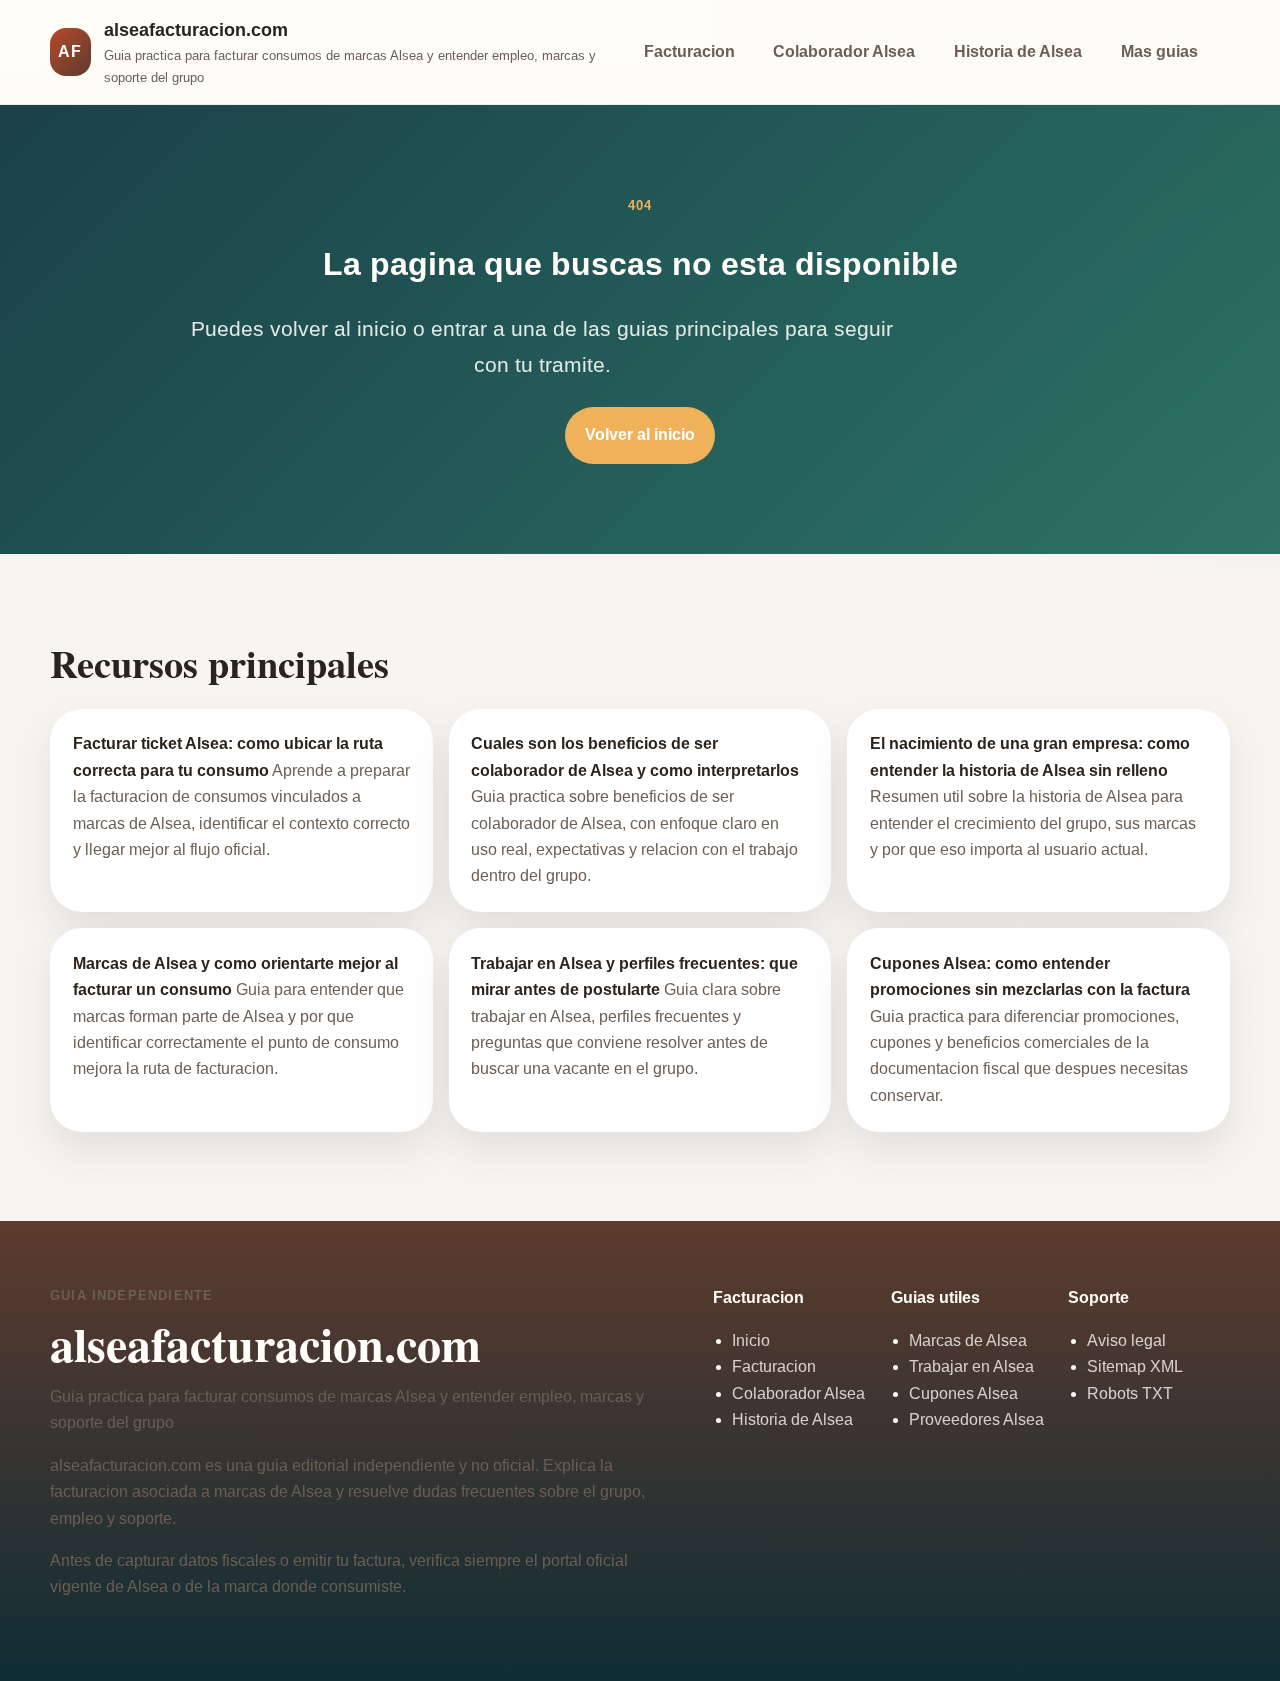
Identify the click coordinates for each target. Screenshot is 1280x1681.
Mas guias (1159, 51)
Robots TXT (1130, 1393)
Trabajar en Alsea (971, 1366)
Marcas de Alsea (968, 1340)
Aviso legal (1126, 1340)
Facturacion (689, 51)
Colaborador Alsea (844, 51)
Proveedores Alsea (976, 1419)
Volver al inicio (640, 434)
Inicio (751, 1340)
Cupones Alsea (963, 1393)
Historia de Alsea (1018, 51)
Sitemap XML (1135, 1366)
